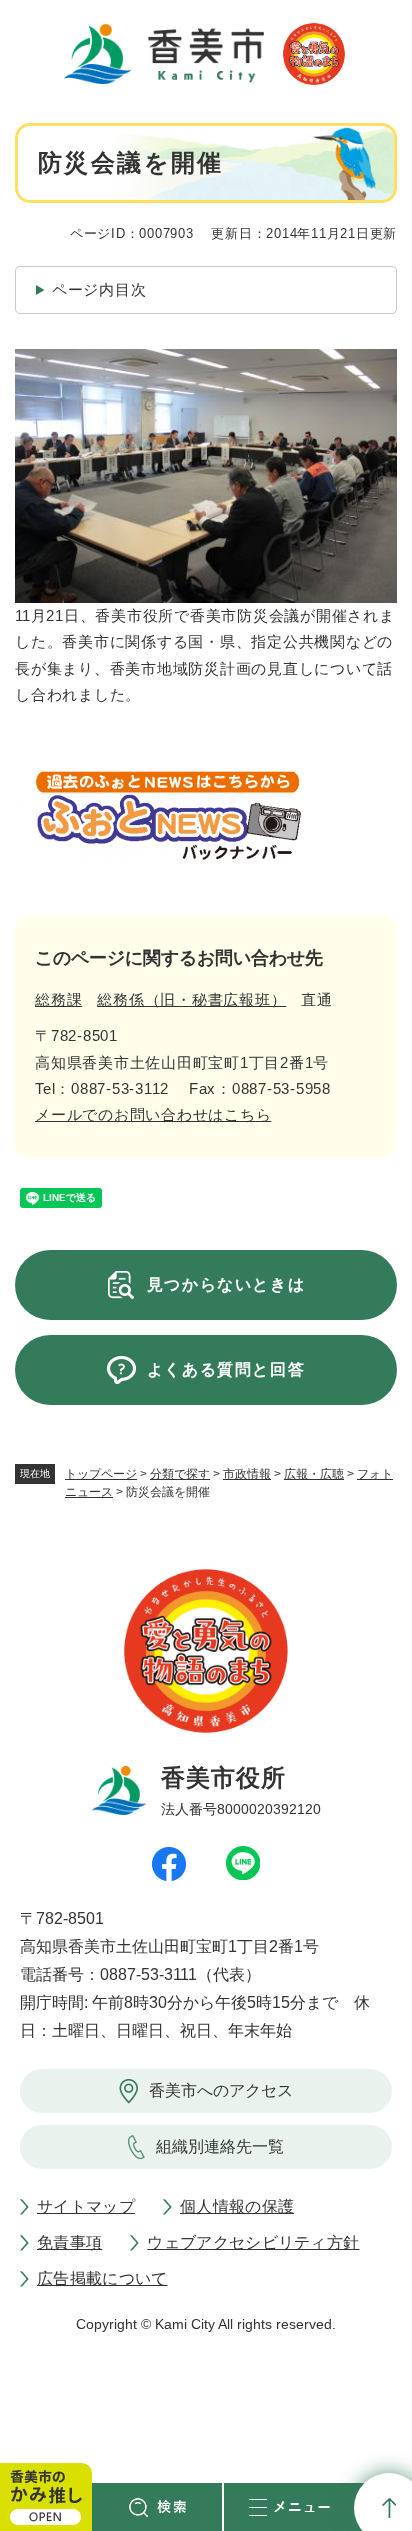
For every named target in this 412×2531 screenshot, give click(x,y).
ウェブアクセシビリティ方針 (253, 2242)
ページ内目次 (99, 289)
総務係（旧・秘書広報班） (191, 999)
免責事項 (69, 2242)
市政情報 (247, 1474)
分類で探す (180, 1474)
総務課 (58, 999)
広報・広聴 (314, 1474)
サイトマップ (86, 2206)
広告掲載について (102, 2278)
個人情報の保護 (237, 2206)
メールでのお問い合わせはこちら (153, 1114)
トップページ (101, 1474)
